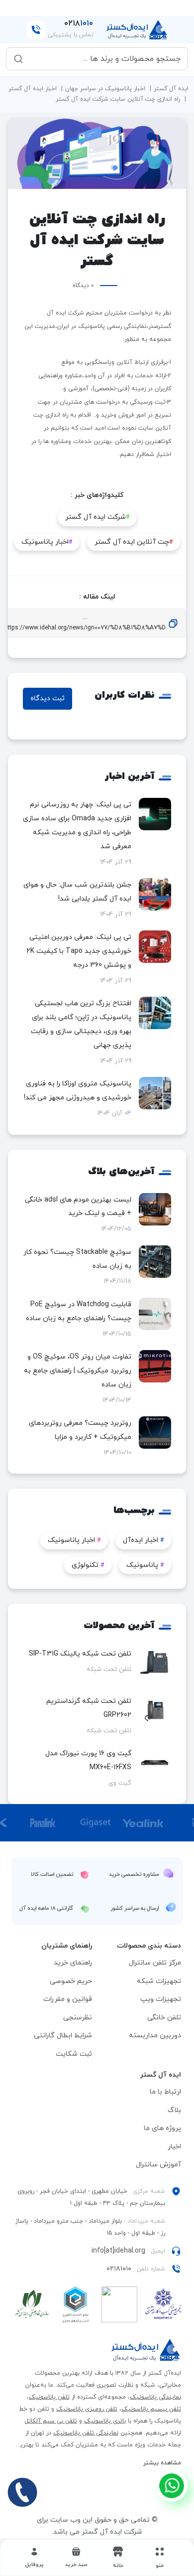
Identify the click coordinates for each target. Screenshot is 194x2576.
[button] (76, 2558)
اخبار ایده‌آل (143, 1540)
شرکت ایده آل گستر (97, 517)
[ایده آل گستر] (146, 2350)
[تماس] (22, 2492)
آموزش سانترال (158, 2165)
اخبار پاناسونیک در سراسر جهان (105, 89)
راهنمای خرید (73, 1963)
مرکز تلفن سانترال (155, 1963)
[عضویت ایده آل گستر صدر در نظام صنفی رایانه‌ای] (32, 2307)
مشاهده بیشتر (162, 2463)
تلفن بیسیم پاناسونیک (151, 2409)
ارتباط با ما (165, 2092)
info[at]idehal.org (118, 2251)
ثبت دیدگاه (48, 698)
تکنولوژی (88, 1565)
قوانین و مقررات (68, 1999)
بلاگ (174, 2110)
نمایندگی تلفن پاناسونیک (86, 2433)
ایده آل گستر (171, 89)
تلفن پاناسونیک (49, 2397)
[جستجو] (18, 59)
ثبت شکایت (74, 2054)
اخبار (174, 2147)
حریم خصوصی (71, 1981)
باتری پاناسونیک (105, 2421)
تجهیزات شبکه (159, 1981)
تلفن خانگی (164, 2018)
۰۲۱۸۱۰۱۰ (119, 2269)
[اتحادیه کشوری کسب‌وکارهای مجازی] (76, 2307)
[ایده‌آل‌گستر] (137, 30)
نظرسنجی (78, 2018)
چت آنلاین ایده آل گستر (134, 542)
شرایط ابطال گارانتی (63, 2036)
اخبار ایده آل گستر (33, 89)
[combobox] (104, 59)
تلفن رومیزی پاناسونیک (87, 2409)
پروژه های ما (162, 2128)
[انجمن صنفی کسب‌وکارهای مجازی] (163, 2307)
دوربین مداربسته (155, 2036)
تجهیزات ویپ (161, 1999)
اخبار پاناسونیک (47, 542)
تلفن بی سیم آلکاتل (51, 2421)
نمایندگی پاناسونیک (155, 2397)
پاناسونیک (145, 1565)
